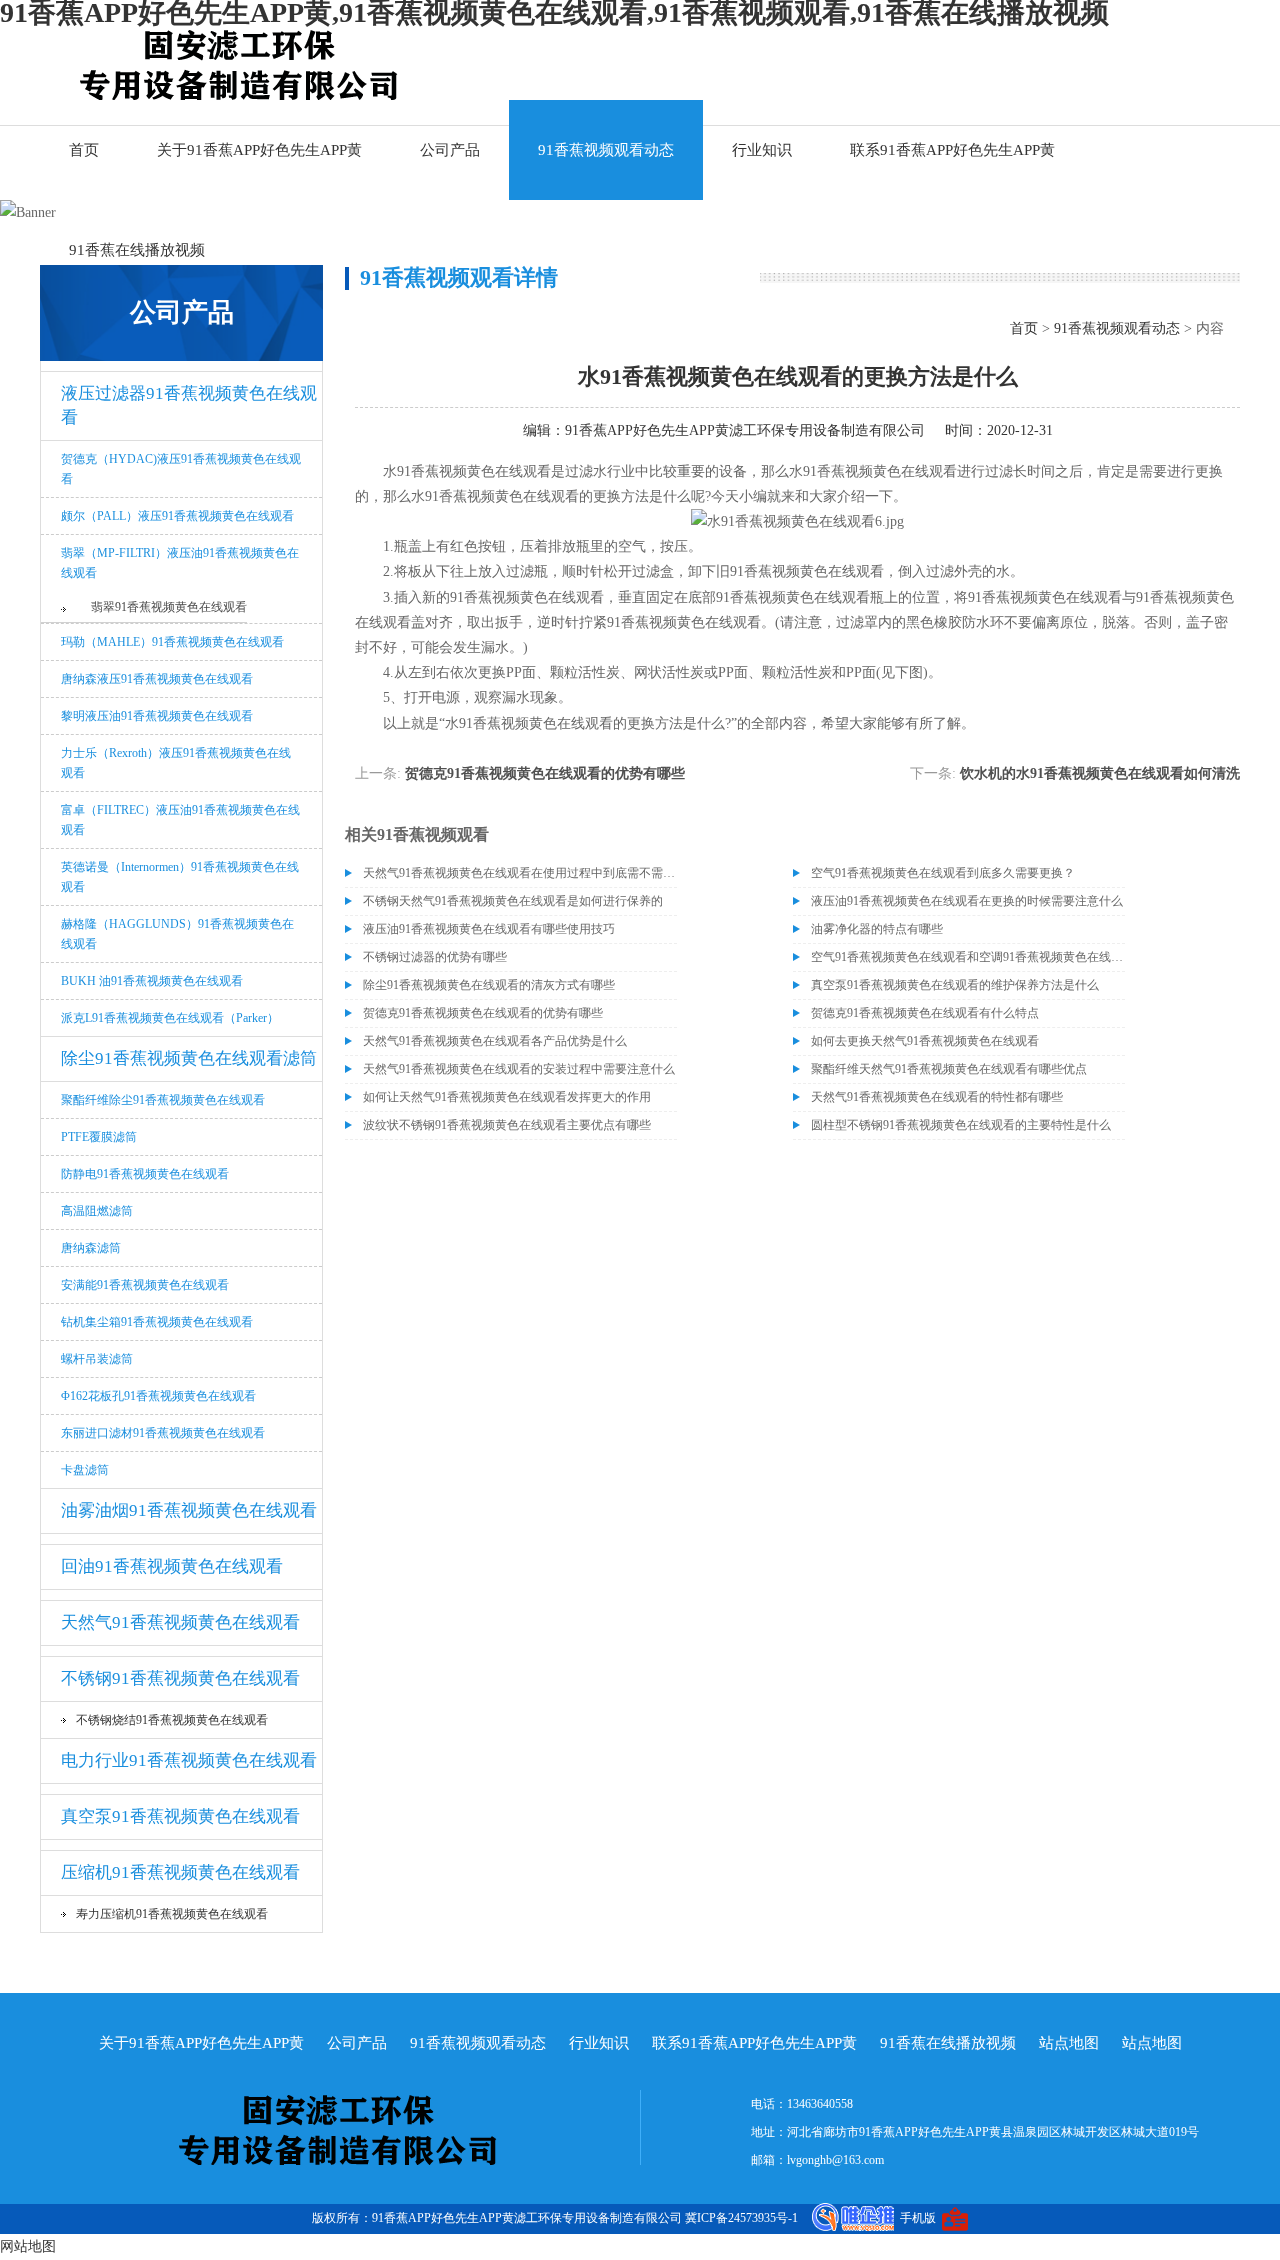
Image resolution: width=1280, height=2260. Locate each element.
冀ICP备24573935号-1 (741, 2218)
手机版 (918, 2218)
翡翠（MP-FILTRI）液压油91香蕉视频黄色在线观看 (180, 563)
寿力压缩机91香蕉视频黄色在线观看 (172, 1914)
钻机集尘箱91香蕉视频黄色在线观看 (157, 1322)
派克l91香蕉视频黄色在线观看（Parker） (170, 1018)
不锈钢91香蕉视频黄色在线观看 (180, 1678)
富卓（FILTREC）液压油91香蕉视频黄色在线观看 (180, 820)
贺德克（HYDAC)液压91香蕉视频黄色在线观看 (181, 469)
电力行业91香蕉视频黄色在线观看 (189, 1760)
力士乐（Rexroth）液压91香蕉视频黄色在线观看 (176, 763)
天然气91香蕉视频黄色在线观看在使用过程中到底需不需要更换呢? (520, 873)
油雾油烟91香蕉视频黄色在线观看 (189, 1510)
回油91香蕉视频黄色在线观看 (172, 1566)
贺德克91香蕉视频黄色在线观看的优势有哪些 (545, 773)
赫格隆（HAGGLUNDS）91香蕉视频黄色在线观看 (177, 934)
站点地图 (1069, 2043)
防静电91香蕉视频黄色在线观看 (145, 1174)
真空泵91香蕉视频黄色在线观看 (180, 1816)
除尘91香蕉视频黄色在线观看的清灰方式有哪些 (489, 985)
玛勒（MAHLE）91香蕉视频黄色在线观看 (172, 642)
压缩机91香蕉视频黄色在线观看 (180, 1872)
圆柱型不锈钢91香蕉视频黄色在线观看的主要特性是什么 (961, 1125)
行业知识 (762, 150)
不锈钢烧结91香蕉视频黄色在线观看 (172, 1720)
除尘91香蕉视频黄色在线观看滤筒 (189, 1058)
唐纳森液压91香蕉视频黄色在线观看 (157, 679)
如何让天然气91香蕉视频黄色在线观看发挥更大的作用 (507, 1097)
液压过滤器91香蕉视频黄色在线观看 (189, 405)
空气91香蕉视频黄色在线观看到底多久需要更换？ (943, 873)
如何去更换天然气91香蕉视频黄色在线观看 (925, 1041)
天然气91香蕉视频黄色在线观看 (180, 1622)
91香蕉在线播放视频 (137, 250)
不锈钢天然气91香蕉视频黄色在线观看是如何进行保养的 (513, 901)
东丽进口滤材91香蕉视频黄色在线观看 (163, 1433)
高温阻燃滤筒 (97, 1211)
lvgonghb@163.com (835, 2160)
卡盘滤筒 (85, 1470)
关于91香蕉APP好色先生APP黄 (259, 150)
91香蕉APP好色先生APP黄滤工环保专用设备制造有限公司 (745, 430)
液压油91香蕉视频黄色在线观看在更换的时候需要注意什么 (967, 901)
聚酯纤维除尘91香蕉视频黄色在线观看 (163, 1100)
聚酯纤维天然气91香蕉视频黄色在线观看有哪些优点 (949, 1069)
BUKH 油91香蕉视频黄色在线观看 (152, 981)
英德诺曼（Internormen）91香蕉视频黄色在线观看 (180, 877)
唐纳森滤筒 (91, 1248)
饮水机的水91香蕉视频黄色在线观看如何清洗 (1100, 773)
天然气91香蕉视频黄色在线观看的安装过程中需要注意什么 (519, 1069)
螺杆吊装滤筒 (97, 1359)
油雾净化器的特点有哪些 (877, 929)
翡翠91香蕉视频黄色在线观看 (169, 607)
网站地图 (28, 2246)
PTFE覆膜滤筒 (99, 1137)
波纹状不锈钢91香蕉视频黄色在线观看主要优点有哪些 (507, 1125)
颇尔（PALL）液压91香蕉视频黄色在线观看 (177, 516)
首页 (84, 150)
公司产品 (450, 150)
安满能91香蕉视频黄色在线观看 (145, 1285)
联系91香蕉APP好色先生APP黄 (952, 150)
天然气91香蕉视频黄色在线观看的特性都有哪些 (937, 1097)
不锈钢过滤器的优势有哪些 (435, 957)
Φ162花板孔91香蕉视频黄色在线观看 (158, 1396)
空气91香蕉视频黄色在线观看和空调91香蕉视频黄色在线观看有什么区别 (968, 957)
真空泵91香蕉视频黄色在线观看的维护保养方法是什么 (955, 985)
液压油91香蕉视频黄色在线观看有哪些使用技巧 (489, 929)
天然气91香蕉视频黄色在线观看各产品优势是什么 (495, 1041)
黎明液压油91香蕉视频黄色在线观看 (157, 716)
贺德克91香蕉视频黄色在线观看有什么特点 (925, 1013)
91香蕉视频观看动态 (606, 150)
